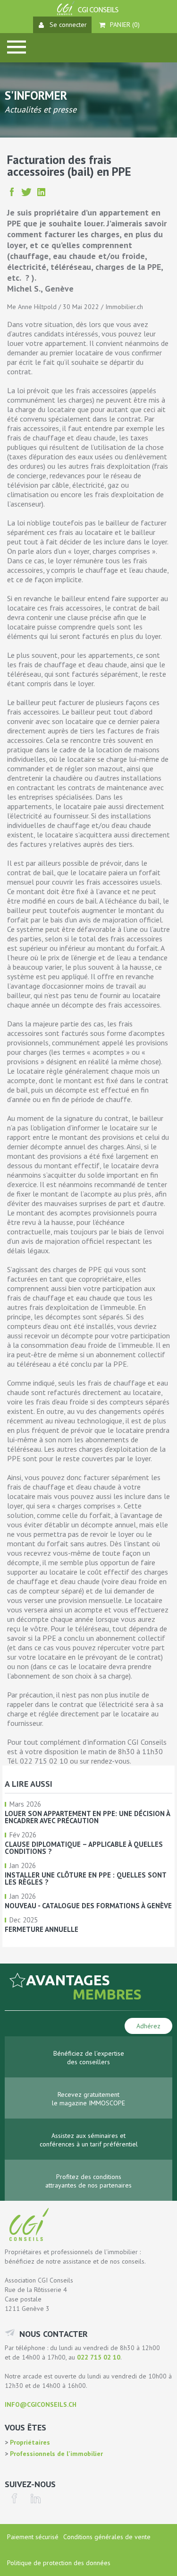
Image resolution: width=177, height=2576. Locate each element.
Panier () (125, 25)
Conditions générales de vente (107, 2537)
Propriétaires (29, 2442)
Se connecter (68, 25)
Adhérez (148, 2026)
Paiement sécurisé (33, 2537)
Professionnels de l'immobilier (55, 2454)
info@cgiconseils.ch (41, 2404)
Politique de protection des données (59, 2563)
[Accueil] (89, 13)
